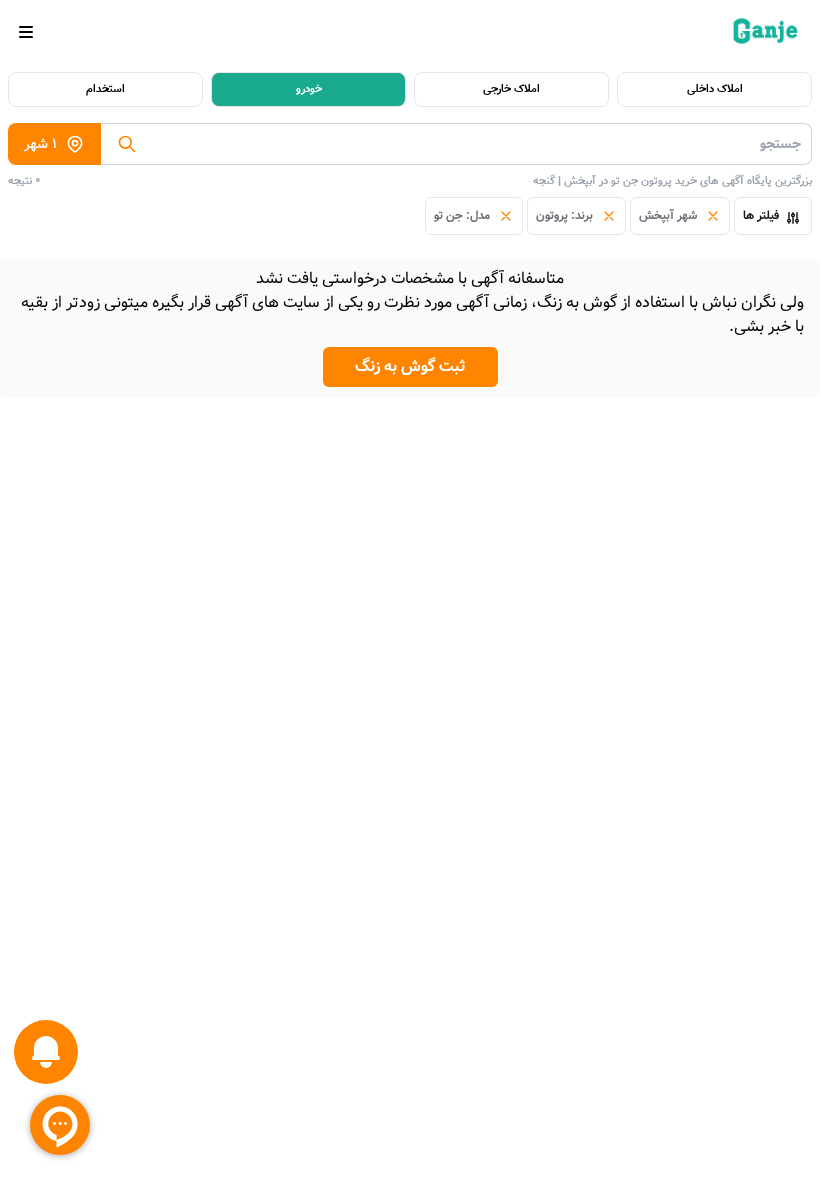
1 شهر (40, 144)
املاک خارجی (511, 89)
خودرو (309, 89)
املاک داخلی (715, 89)
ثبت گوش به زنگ (410, 366)
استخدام (105, 89)
